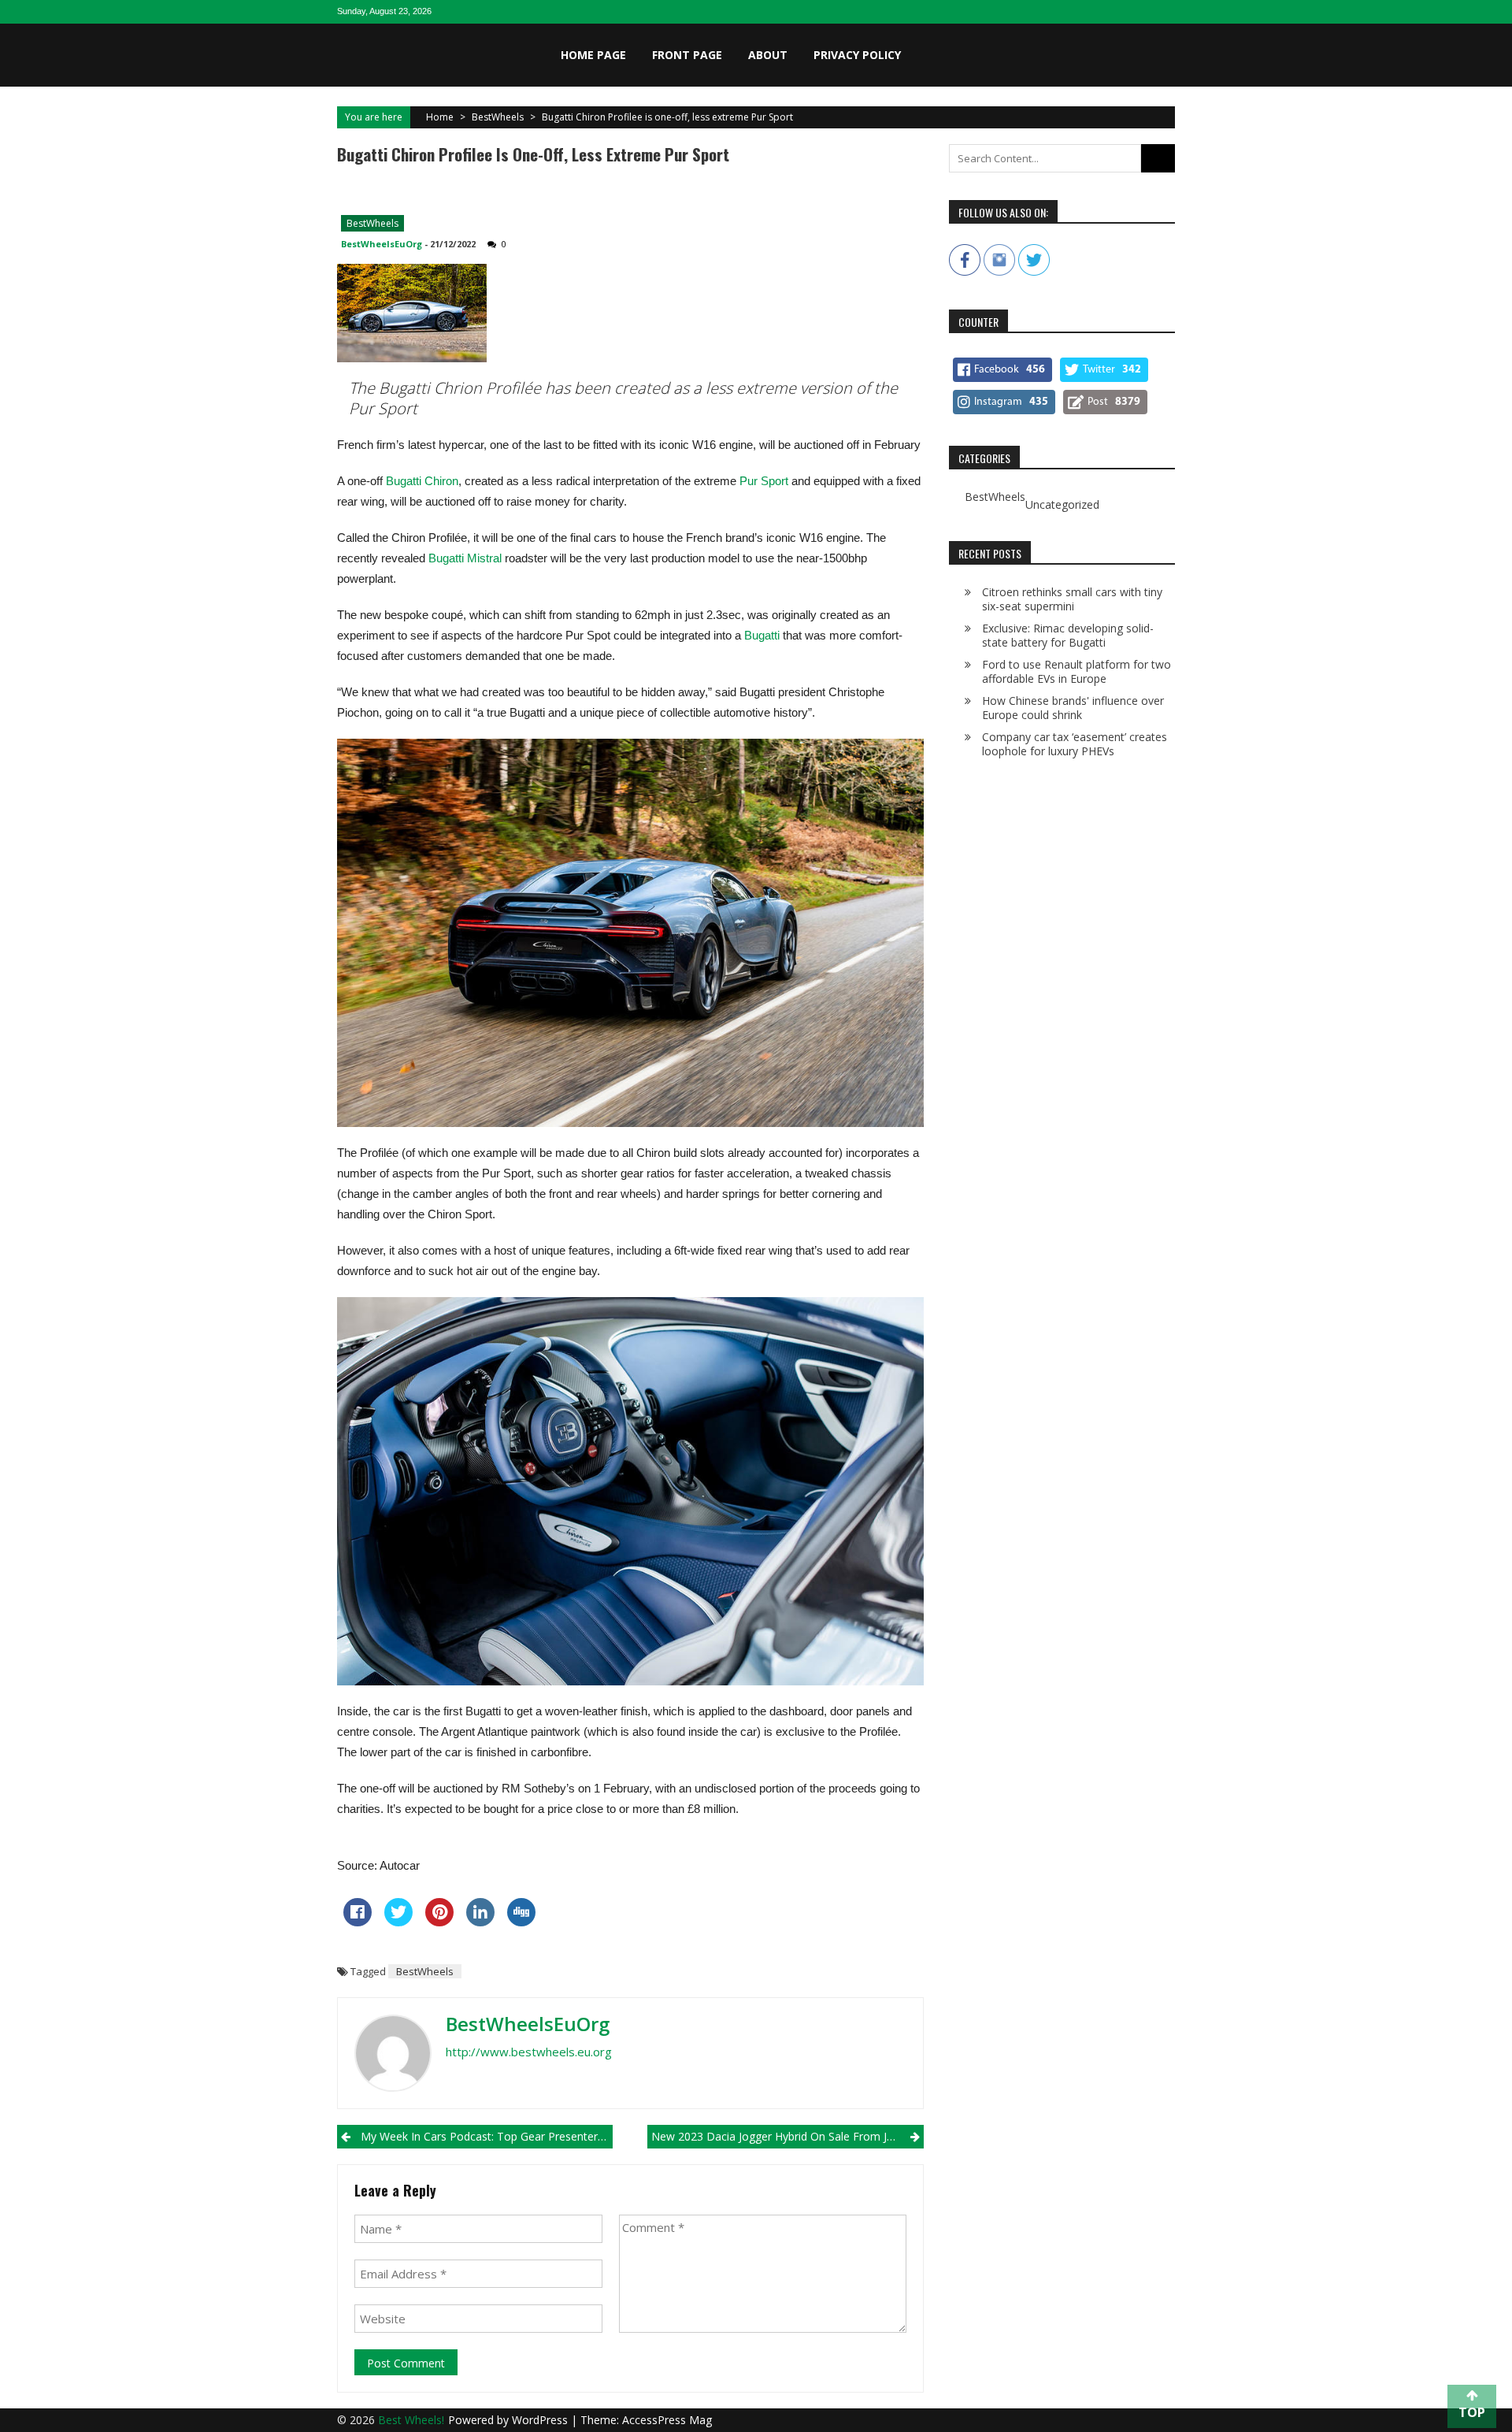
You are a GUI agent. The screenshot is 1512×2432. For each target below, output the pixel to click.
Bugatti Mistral (465, 558)
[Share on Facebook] (358, 1922)
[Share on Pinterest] (439, 1922)
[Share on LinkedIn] (480, 1922)
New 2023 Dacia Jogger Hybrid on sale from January (786, 2136)
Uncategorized (1062, 505)
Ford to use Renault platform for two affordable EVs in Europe (1077, 671)
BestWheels (498, 117)
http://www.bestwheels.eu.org (529, 2052)
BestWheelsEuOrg (382, 244)
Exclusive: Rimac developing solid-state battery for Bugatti (1068, 635)
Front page (687, 55)
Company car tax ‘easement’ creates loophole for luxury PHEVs (1075, 744)
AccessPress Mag (667, 2420)
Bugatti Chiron (422, 481)
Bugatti (762, 635)
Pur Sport (765, 481)
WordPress (541, 2420)
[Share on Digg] (521, 1922)
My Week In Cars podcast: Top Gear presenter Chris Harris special (487, 2136)
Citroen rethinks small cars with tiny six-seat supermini (1072, 599)
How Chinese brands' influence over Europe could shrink (1073, 708)
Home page (593, 55)
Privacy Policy (857, 55)
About (768, 55)
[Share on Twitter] (398, 1922)
